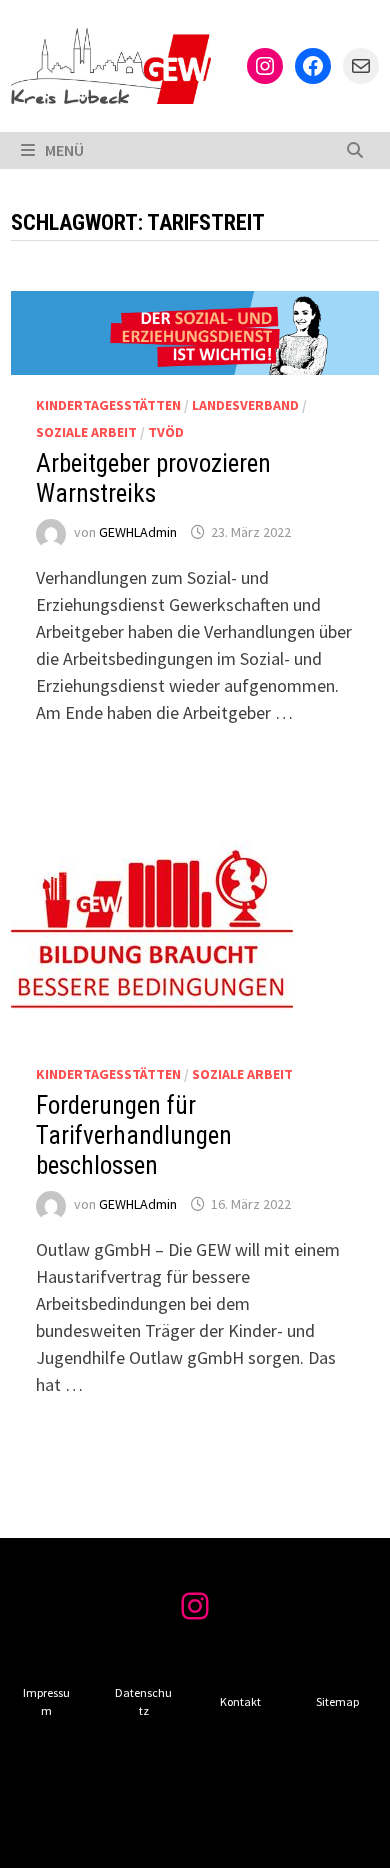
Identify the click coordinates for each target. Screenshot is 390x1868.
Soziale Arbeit (86, 432)
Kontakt (240, 1701)
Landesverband (245, 405)
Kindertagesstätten (108, 405)
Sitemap (337, 1701)
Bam (132, 1836)
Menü (64, 150)
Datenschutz (143, 1701)
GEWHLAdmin (138, 532)
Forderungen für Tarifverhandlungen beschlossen (134, 1135)
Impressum (46, 1701)
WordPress (48, 1836)
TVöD (166, 432)
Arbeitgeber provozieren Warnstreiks (153, 478)
